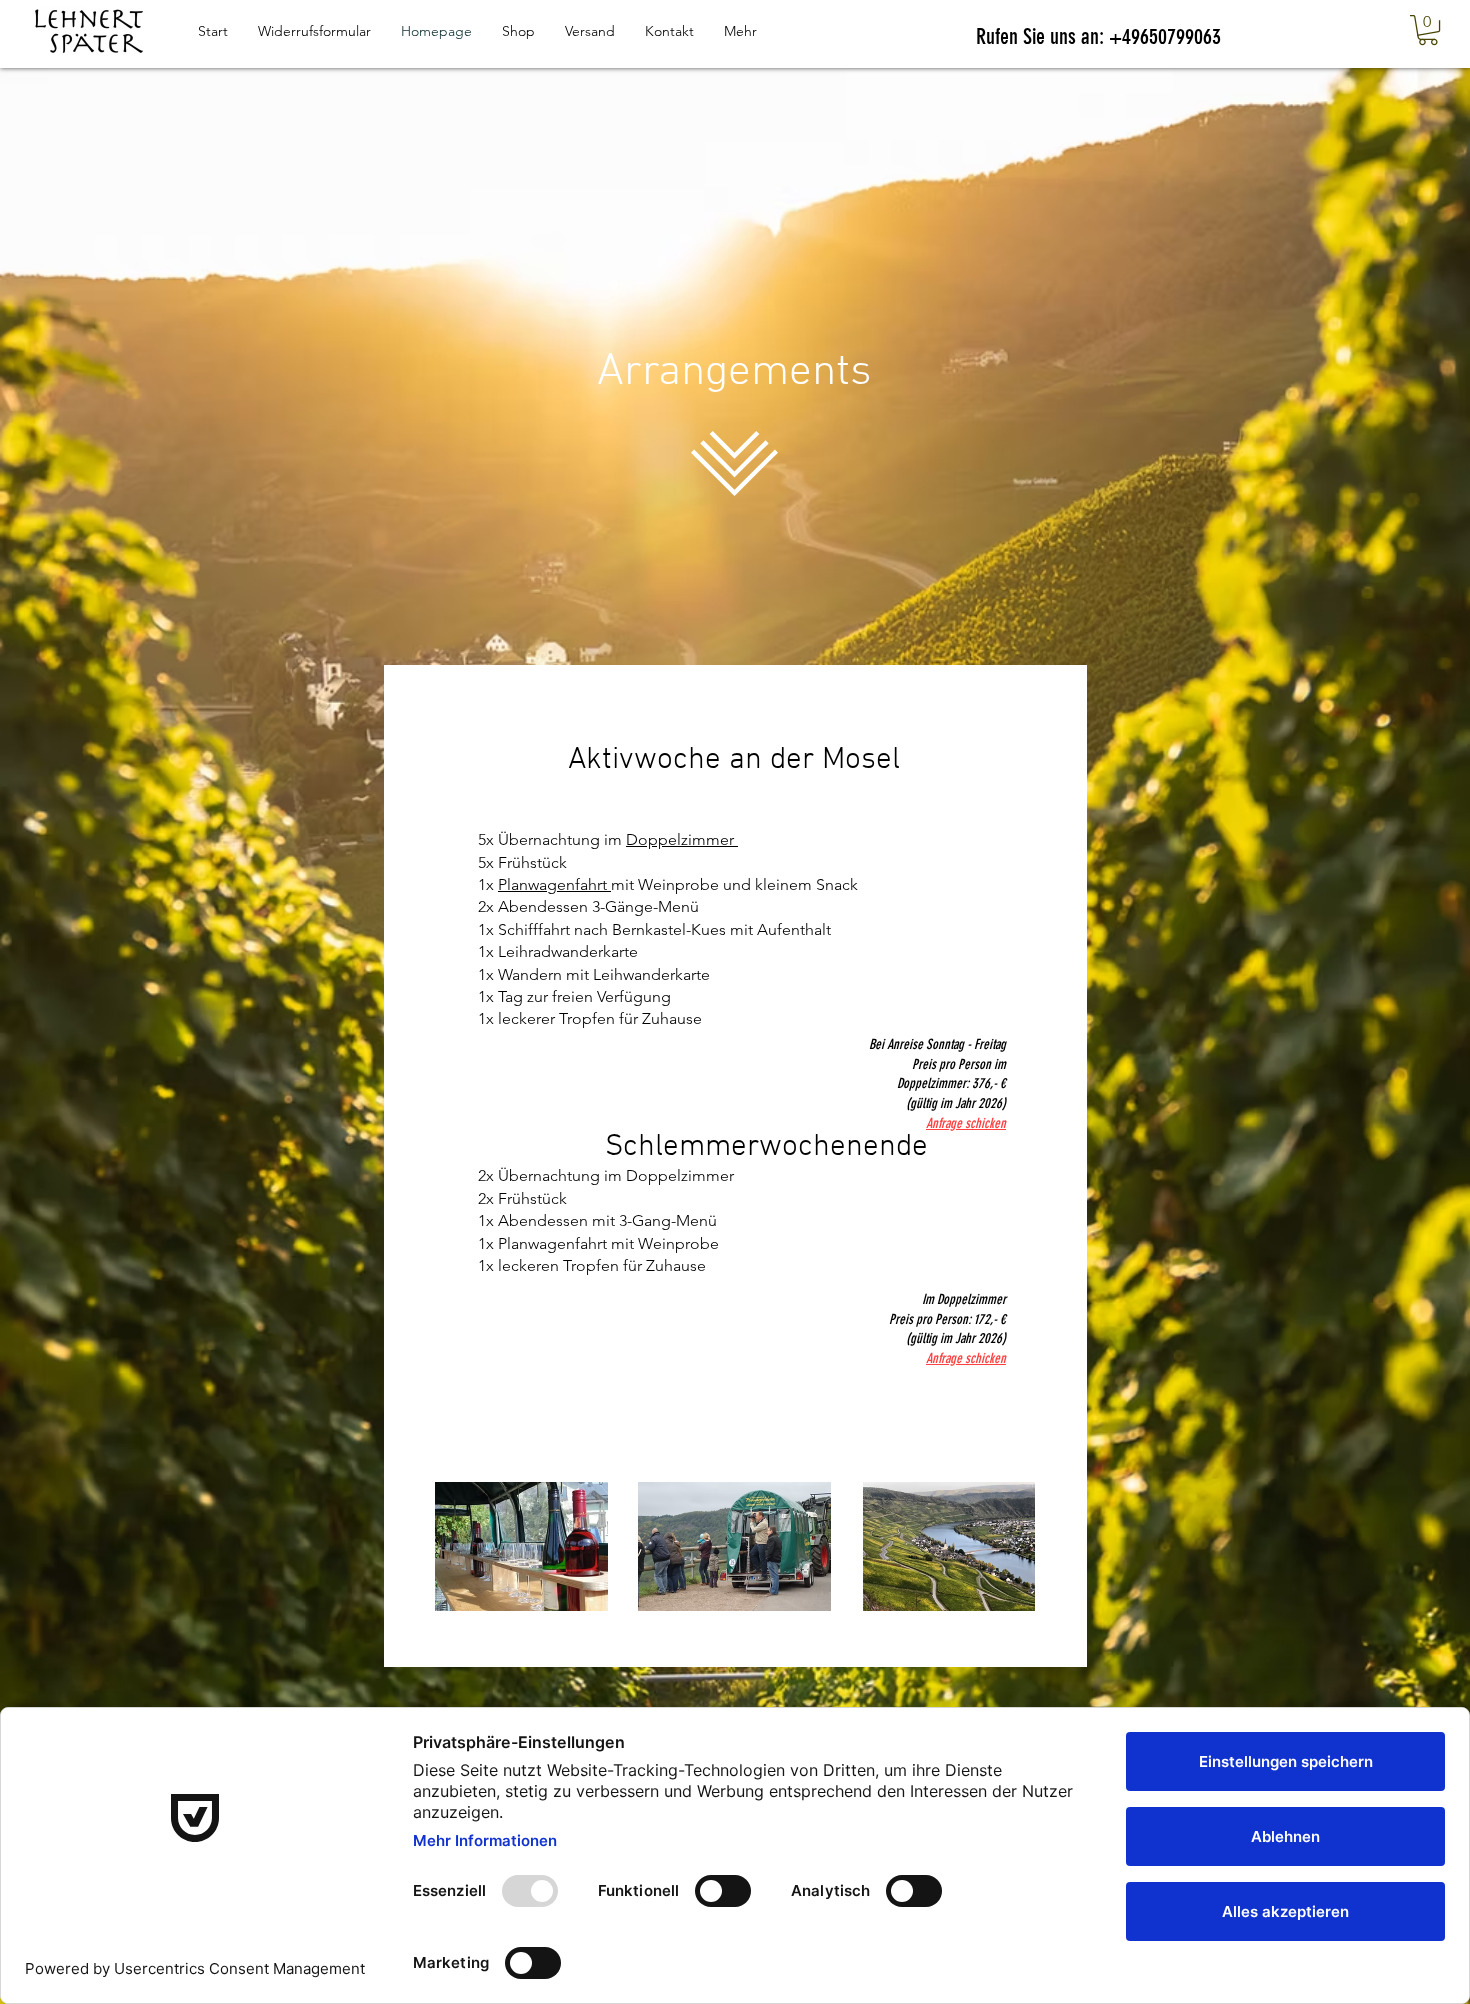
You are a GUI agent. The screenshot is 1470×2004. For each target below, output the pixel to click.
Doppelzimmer (682, 839)
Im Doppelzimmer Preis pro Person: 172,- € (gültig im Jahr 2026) (947, 1319)
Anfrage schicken (966, 1358)
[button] (1428, 30)
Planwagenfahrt (554, 884)
